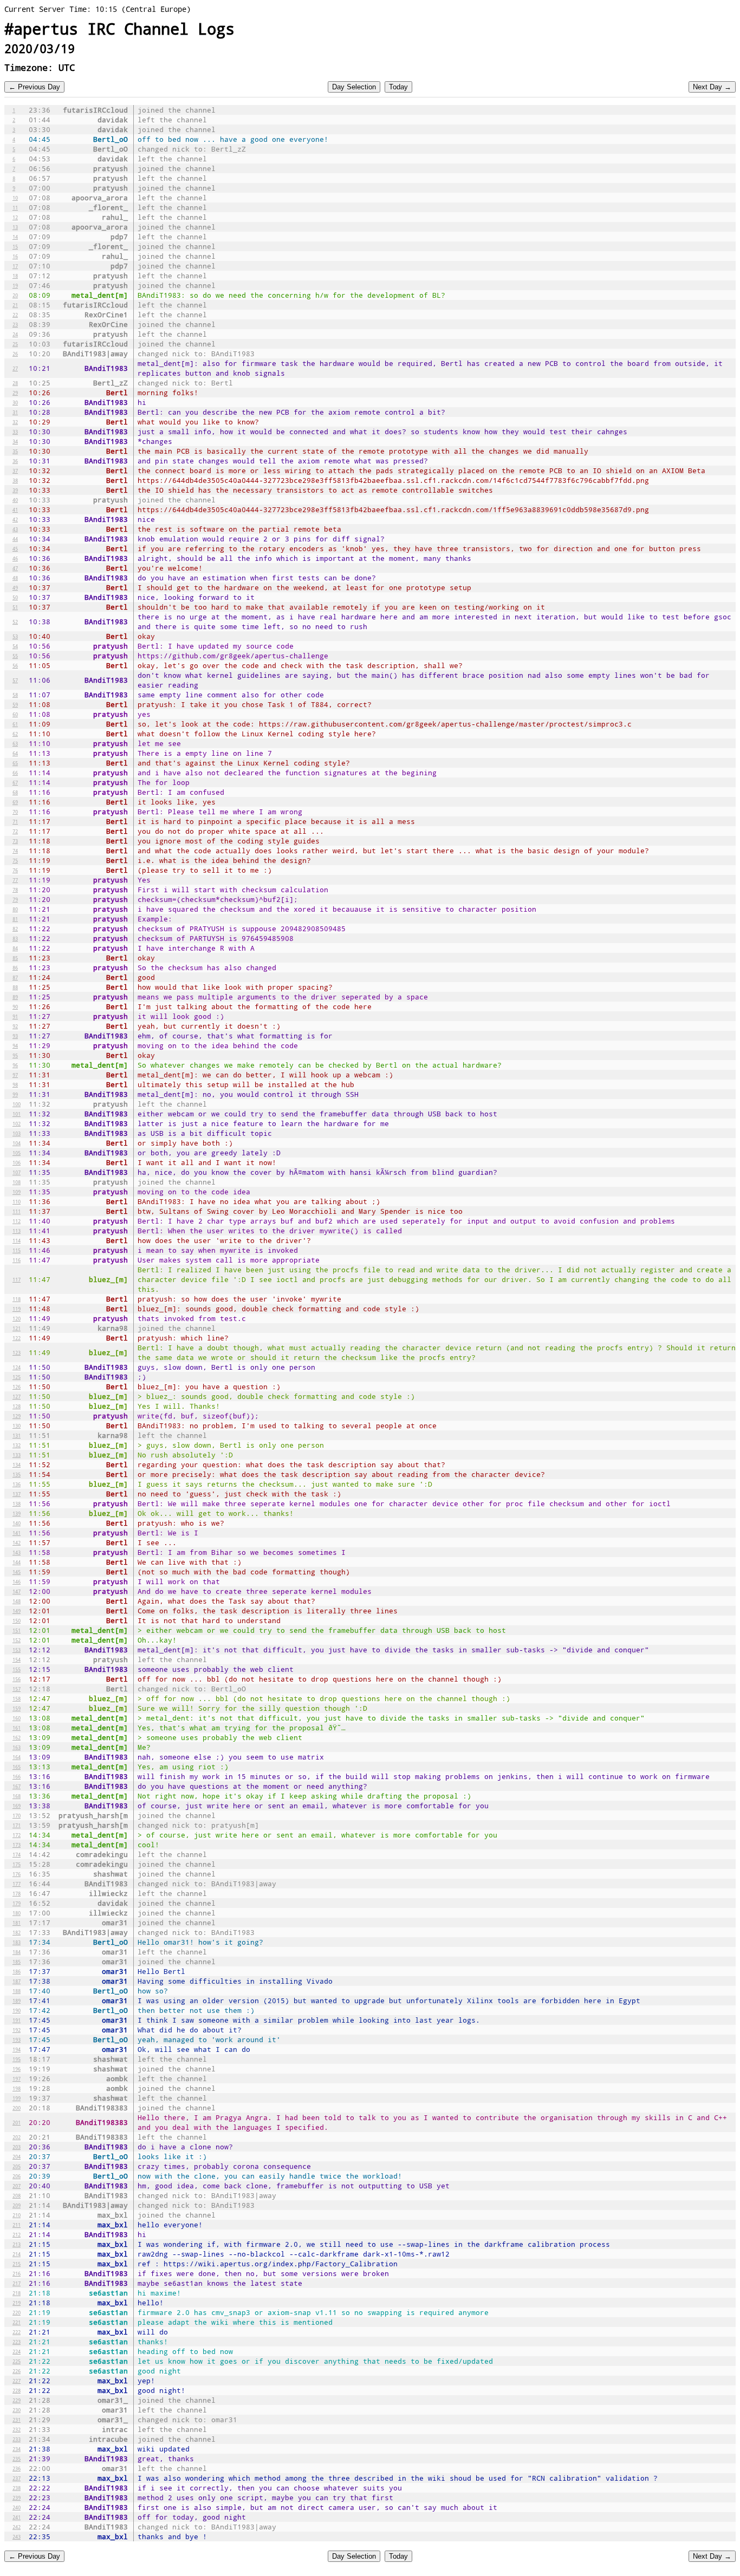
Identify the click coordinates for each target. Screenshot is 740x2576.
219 (17, 2303)
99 (15, 1094)
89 (15, 997)
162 (17, 1737)
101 (17, 1114)
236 (17, 2468)
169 (17, 1806)
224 (17, 2351)
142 (17, 1542)
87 (15, 977)
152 (17, 1640)
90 (15, 1006)
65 (15, 763)
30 (15, 402)
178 (17, 1893)
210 (17, 2215)
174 (17, 1854)
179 (17, 1903)
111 (17, 1211)
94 (15, 1045)
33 (15, 431)
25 (15, 344)
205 (17, 2166)
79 (15, 899)
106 (17, 1162)
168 (17, 1796)
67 (15, 782)
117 (17, 1279)
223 (17, 2342)
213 (17, 2244)
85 (15, 958)
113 (17, 1231)
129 (17, 1416)
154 (17, 1659)
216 (17, 2273)
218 (17, 2293)
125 (17, 1377)
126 (17, 1387)
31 (15, 412)
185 (17, 1962)
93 (15, 1036)
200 (17, 2108)
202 (17, 2137)
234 (17, 2449)
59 (15, 704)
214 (17, 2254)
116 (17, 1260)
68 (15, 792)
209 (17, 2205)
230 (17, 2410)
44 (15, 539)
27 (15, 368)
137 (17, 1494)
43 (15, 529)
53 (15, 636)
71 (15, 821)
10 (15, 198)
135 (17, 1474)
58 (15, 695)
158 (17, 1698)
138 (17, 1503)
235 (17, 2459)
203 (17, 2147)
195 (17, 2059)
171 (17, 1825)
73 (15, 841)
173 (17, 1845)
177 (17, 1884)
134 (17, 1464)
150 (17, 1620)
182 (17, 1932)
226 (17, 2371)
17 (15, 266)
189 (17, 2000)
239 (17, 2497)
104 (17, 1143)
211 (17, 2225)
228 (17, 2390)
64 (15, 753)
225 (17, 2361)
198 (17, 2088)
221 (17, 2322)
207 (17, 2186)
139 (17, 1513)
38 (15, 480)
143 (17, 1552)
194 (17, 2049)
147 (17, 1591)
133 (17, 1455)
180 (17, 1913)
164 (17, 1757)
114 (17, 1240)
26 (15, 354)
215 (17, 2264)
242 (17, 2527)
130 (17, 1426)
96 (15, 1065)
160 (17, 1718)
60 (15, 714)
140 (17, 1523)
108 (17, 1182)
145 (17, 1572)
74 (15, 851)
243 (17, 2536)
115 (17, 1250)
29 (15, 393)
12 (15, 217)
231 (17, 2420)
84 (15, 948)
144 (17, 1562)
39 (15, 490)
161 (17, 1728)
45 (15, 548)
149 (17, 1611)
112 (17, 1221)
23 (15, 324)
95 (15, 1055)
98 (15, 1084)
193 (17, 2039)
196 (17, 2069)
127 (17, 1396)
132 (17, 1445)
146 (17, 1581)
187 (17, 1981)
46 (15, 558)
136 (17, 1484)
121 (17, 1328)
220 (17, 2312)
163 (17, 1747)
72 (15, 831)
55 (15, 656)
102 (17, 1123)
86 (15, 967)
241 (17, 2517)
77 (15, 880)
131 (17, 1435)
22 (15, 315)
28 (15, 383)
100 (17, 1104)
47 (15, 568)
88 (15, 987)
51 (15, 607)
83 (15, 938)
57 (15, 680)
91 (15, 1016)
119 (17, 1309)
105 (17, 1153)
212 (17, 2234)
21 (15, 305)
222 (17, 2332)
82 (15, 929)
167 (17, 1786)
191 (17, 2020)
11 (15, 207)
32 (15, 422)
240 (17, 2507)
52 (15, 622)
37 (15, 470)
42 (15, 519)
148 (17, 1601)
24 (15, 334)
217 (17, 2283)
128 (17, 1406)
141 (17, 1533)
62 (15, 734)
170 (17, 1815)
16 (15, 256)
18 (15, 276)
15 (15, 246)
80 (15, 909)
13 (15, 227)
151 (17, 1630)
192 (17, 2030)
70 (15, 812)
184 (17, 1952)
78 (15, 890)
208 (17, 2195)
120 (17, 1318)
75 (15, 860)
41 (15, 509)
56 (15, 665)
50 (15, 597)
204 (17, 2156)
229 (17, 2400)
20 (15, 295)
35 (15, 451)
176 (17, 1874)
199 (17, 2098)
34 (15, 441)
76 (15, 870)
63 (15, 743)
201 (17, 2122)
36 (15, 461)
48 (15, 578)
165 (17, 1767)
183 (17, 1942)
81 (15, 919)
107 (17, 1172)
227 (17, 2381)
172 (17, 1835)
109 (17, 1192)
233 (17, 2439)
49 (15, 587)
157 (17, 1689)
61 (15, 724)
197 (17, 2078)
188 (17, 1991)
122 (17, 1338)
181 (17, 1923)
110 (17, 1201)
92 (15, 1026)
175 (17, 1864)
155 (17, 1669)
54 (15, 646)
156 (17, 1679)
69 (15, 802)
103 (17, 1133)
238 (17, 2488)
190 (17, 2010)
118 (17, 1299)
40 (15, 500)
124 (17, 1367)
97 (15, 1075)
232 (17, 2429)
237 (17, 2478)
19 (15, 285)
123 (17, 1352)
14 (15, 237)
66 (15, 773)
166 (17, 1776)
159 (17, 1708)
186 (17, 1971)
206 (17, 2176)
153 (17, 1650)
